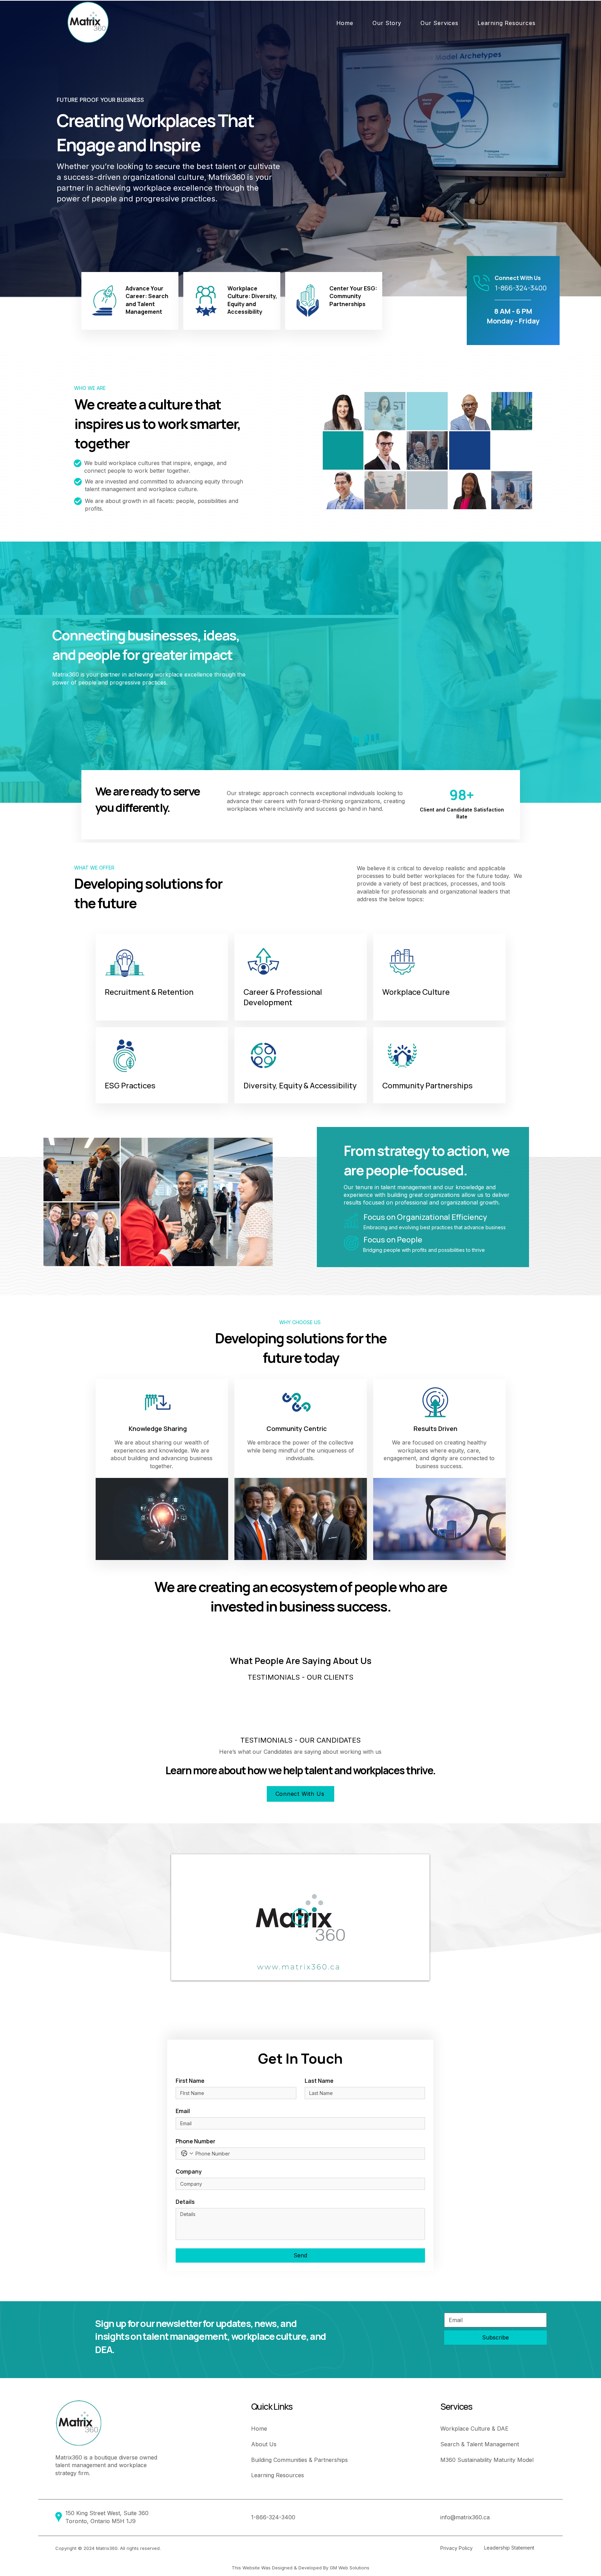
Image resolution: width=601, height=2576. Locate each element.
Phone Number (195, 2141)
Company (189, 2171)
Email (183, 2111)
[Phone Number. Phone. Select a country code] (187, 2153)
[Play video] (300, 1917)
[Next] (562, 149)
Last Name (319, 2081)
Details (185, 2202)
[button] (387, 23)
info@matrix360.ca (465, 2517)
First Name (190, 2081)
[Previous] (39, 149)
